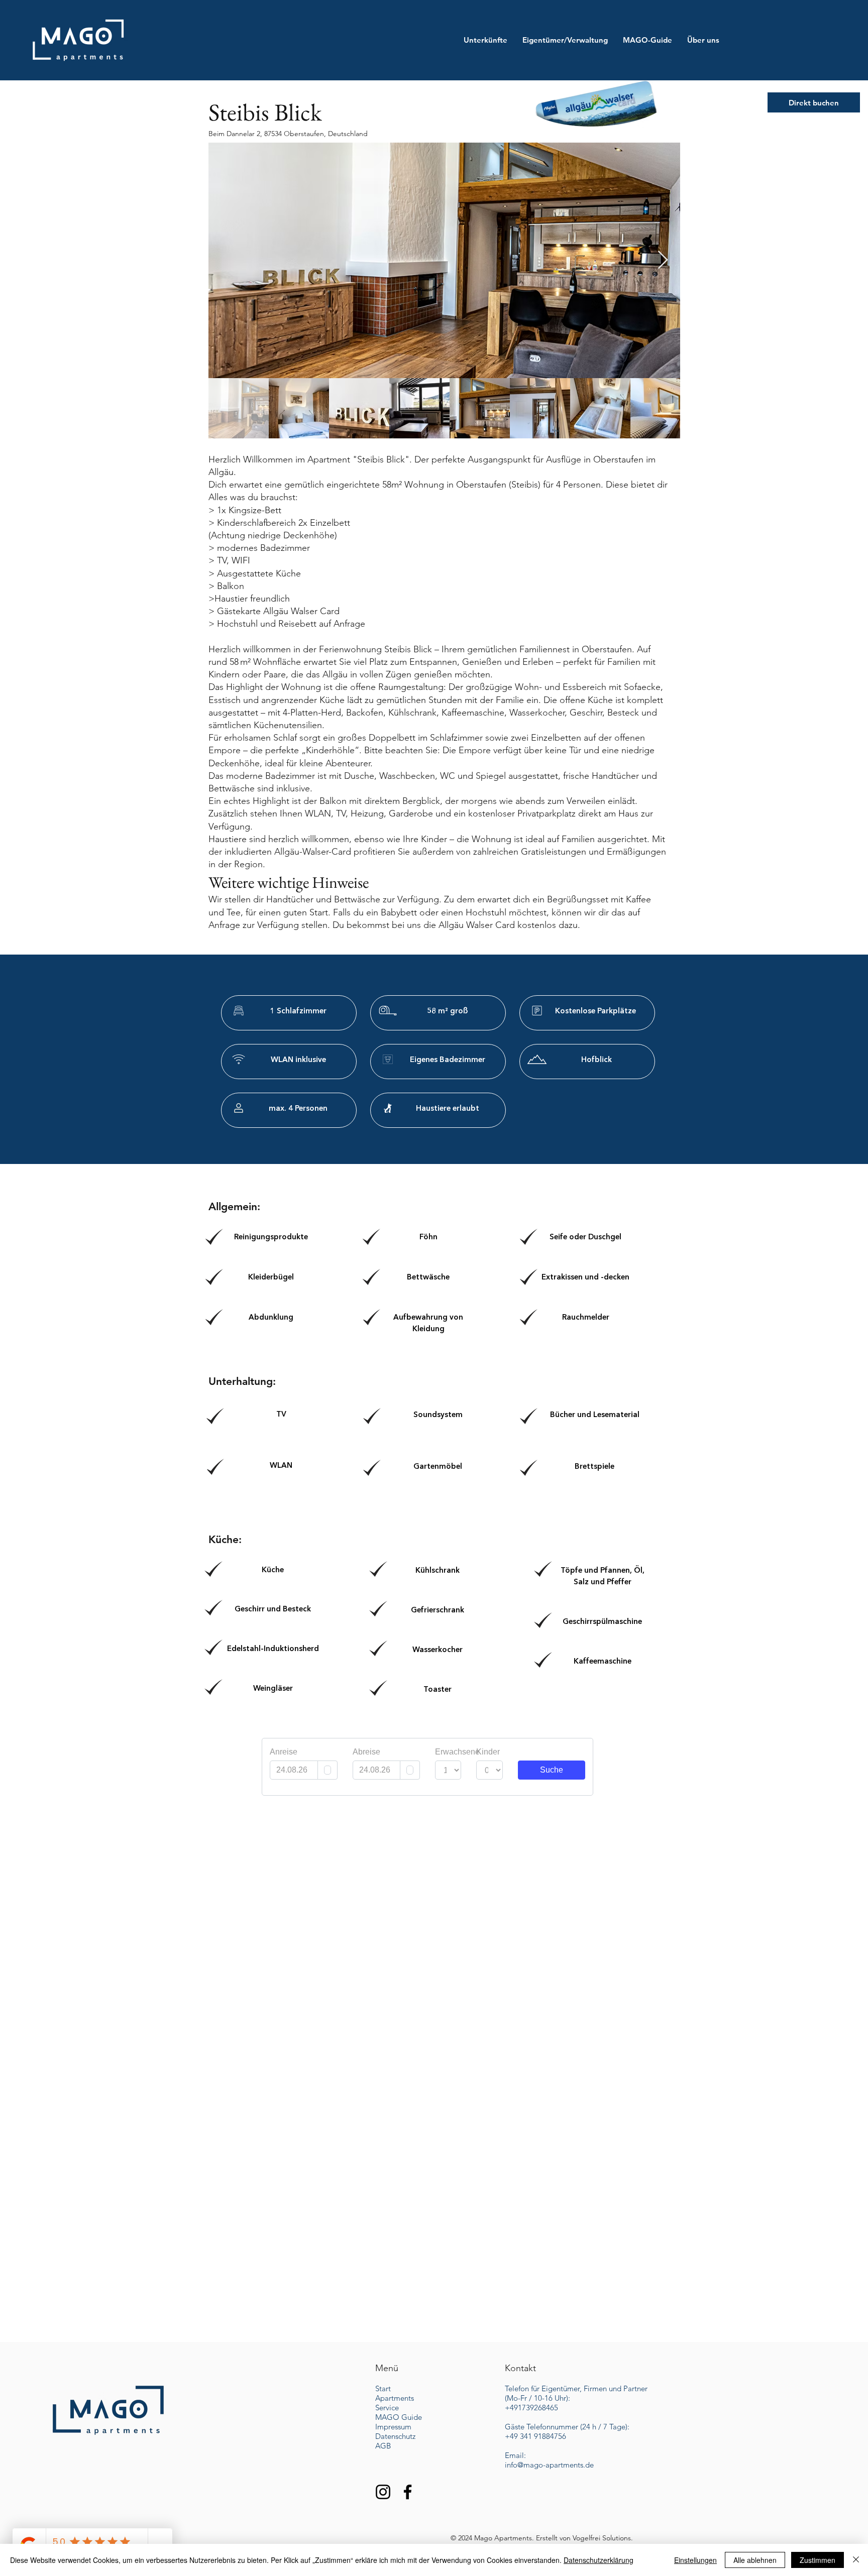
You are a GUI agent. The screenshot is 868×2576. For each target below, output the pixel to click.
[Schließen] (856, 2560)
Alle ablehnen (755, 2560)
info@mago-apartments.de (549, 2465)
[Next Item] (663, 260)
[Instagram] (383, 2492)
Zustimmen (818, 2560)
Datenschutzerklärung (599, 2560)
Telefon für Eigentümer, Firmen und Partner (576, 2388)
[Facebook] (408, 2492)
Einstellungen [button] (695, 2560)
